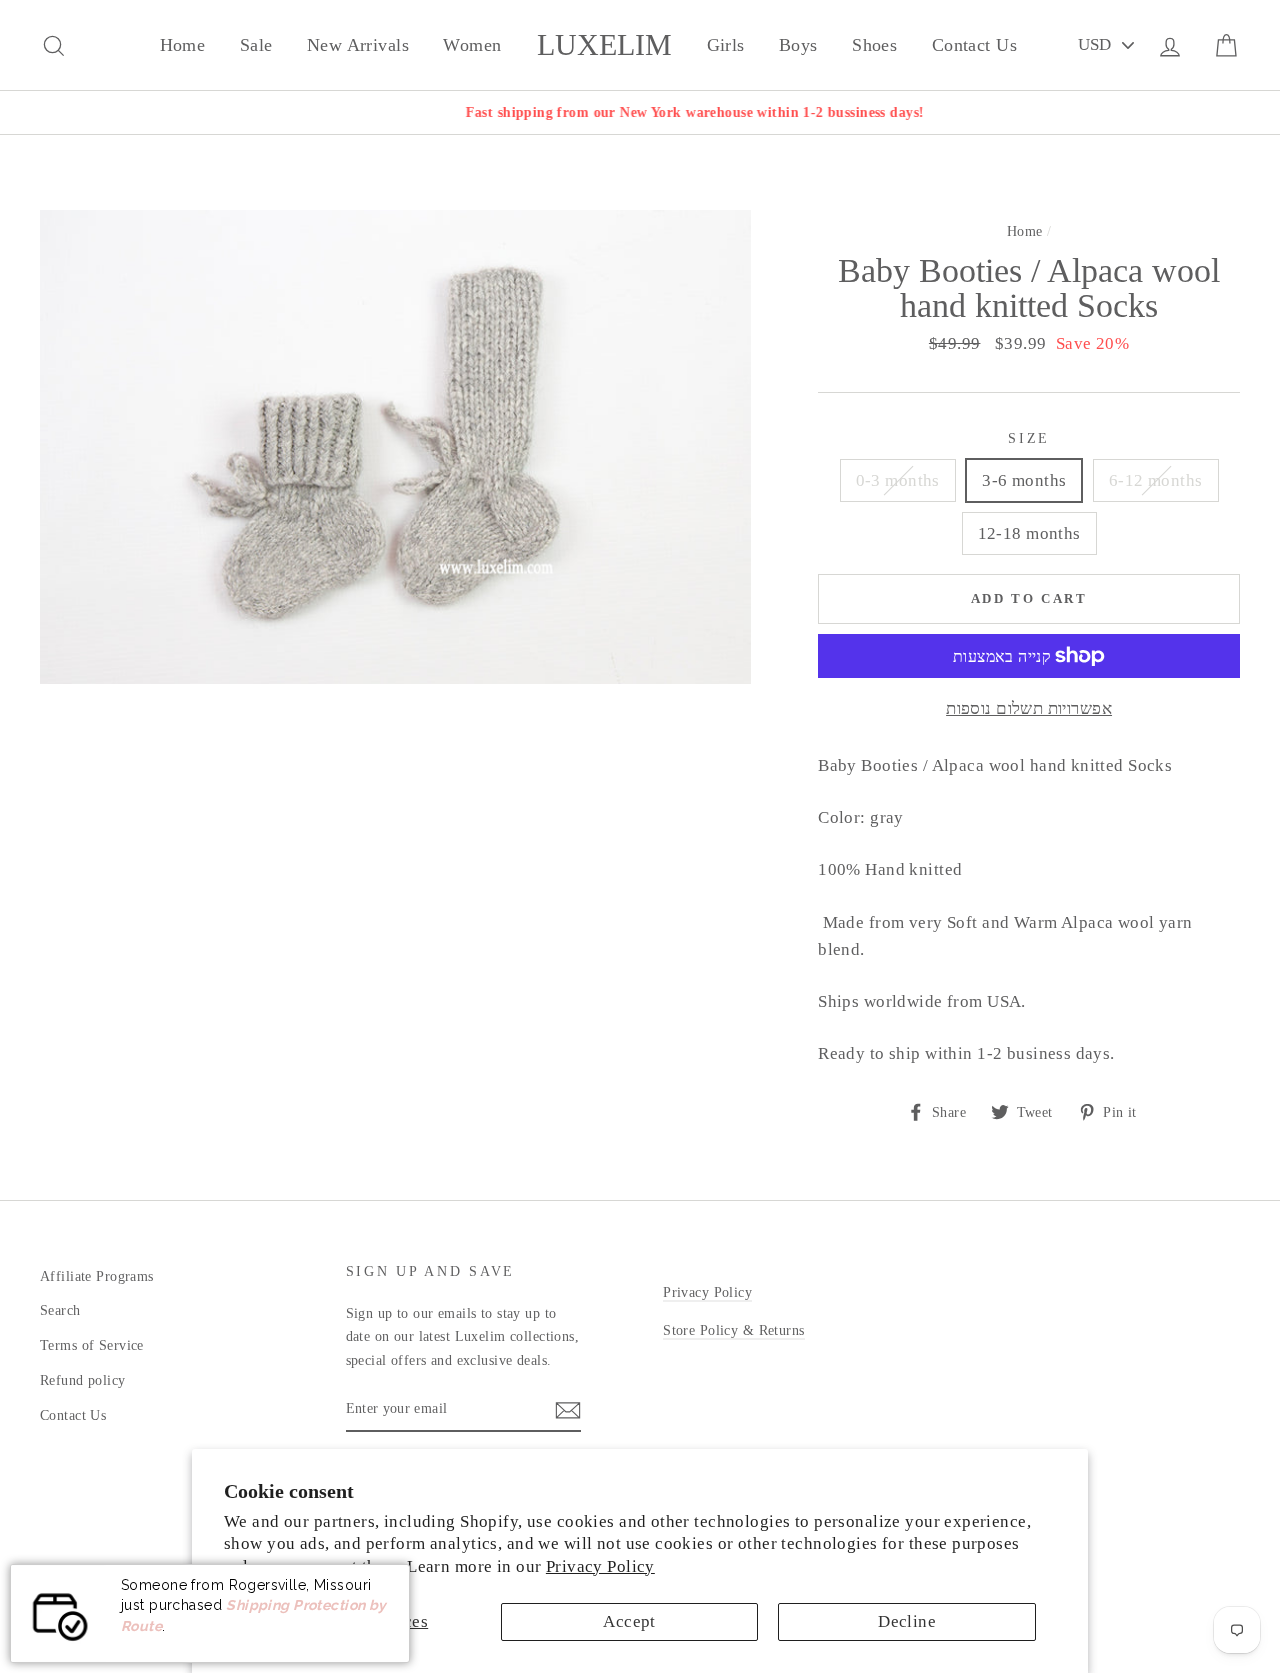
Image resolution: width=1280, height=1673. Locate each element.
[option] (640, 112)
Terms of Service (92, 1345)
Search (60, 1310)
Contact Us (974, 45)
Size (1029, 438)
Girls (726, 45)
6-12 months (1156, 480)
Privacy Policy (600, 1566)
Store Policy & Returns (733, 1330)
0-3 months (898, 480)
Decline (907, 1621)
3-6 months (1024, 480)
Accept (629, 1621)
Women (472, 45)
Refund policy (83, 1380)
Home (183, 45)
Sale (256, 45)
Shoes (874, 45)
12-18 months (1029, 533)
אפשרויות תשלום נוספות (1029, 708)
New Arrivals (358, 45)
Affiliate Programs (97, 1276)
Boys (798, 45)
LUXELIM (604, 45)
